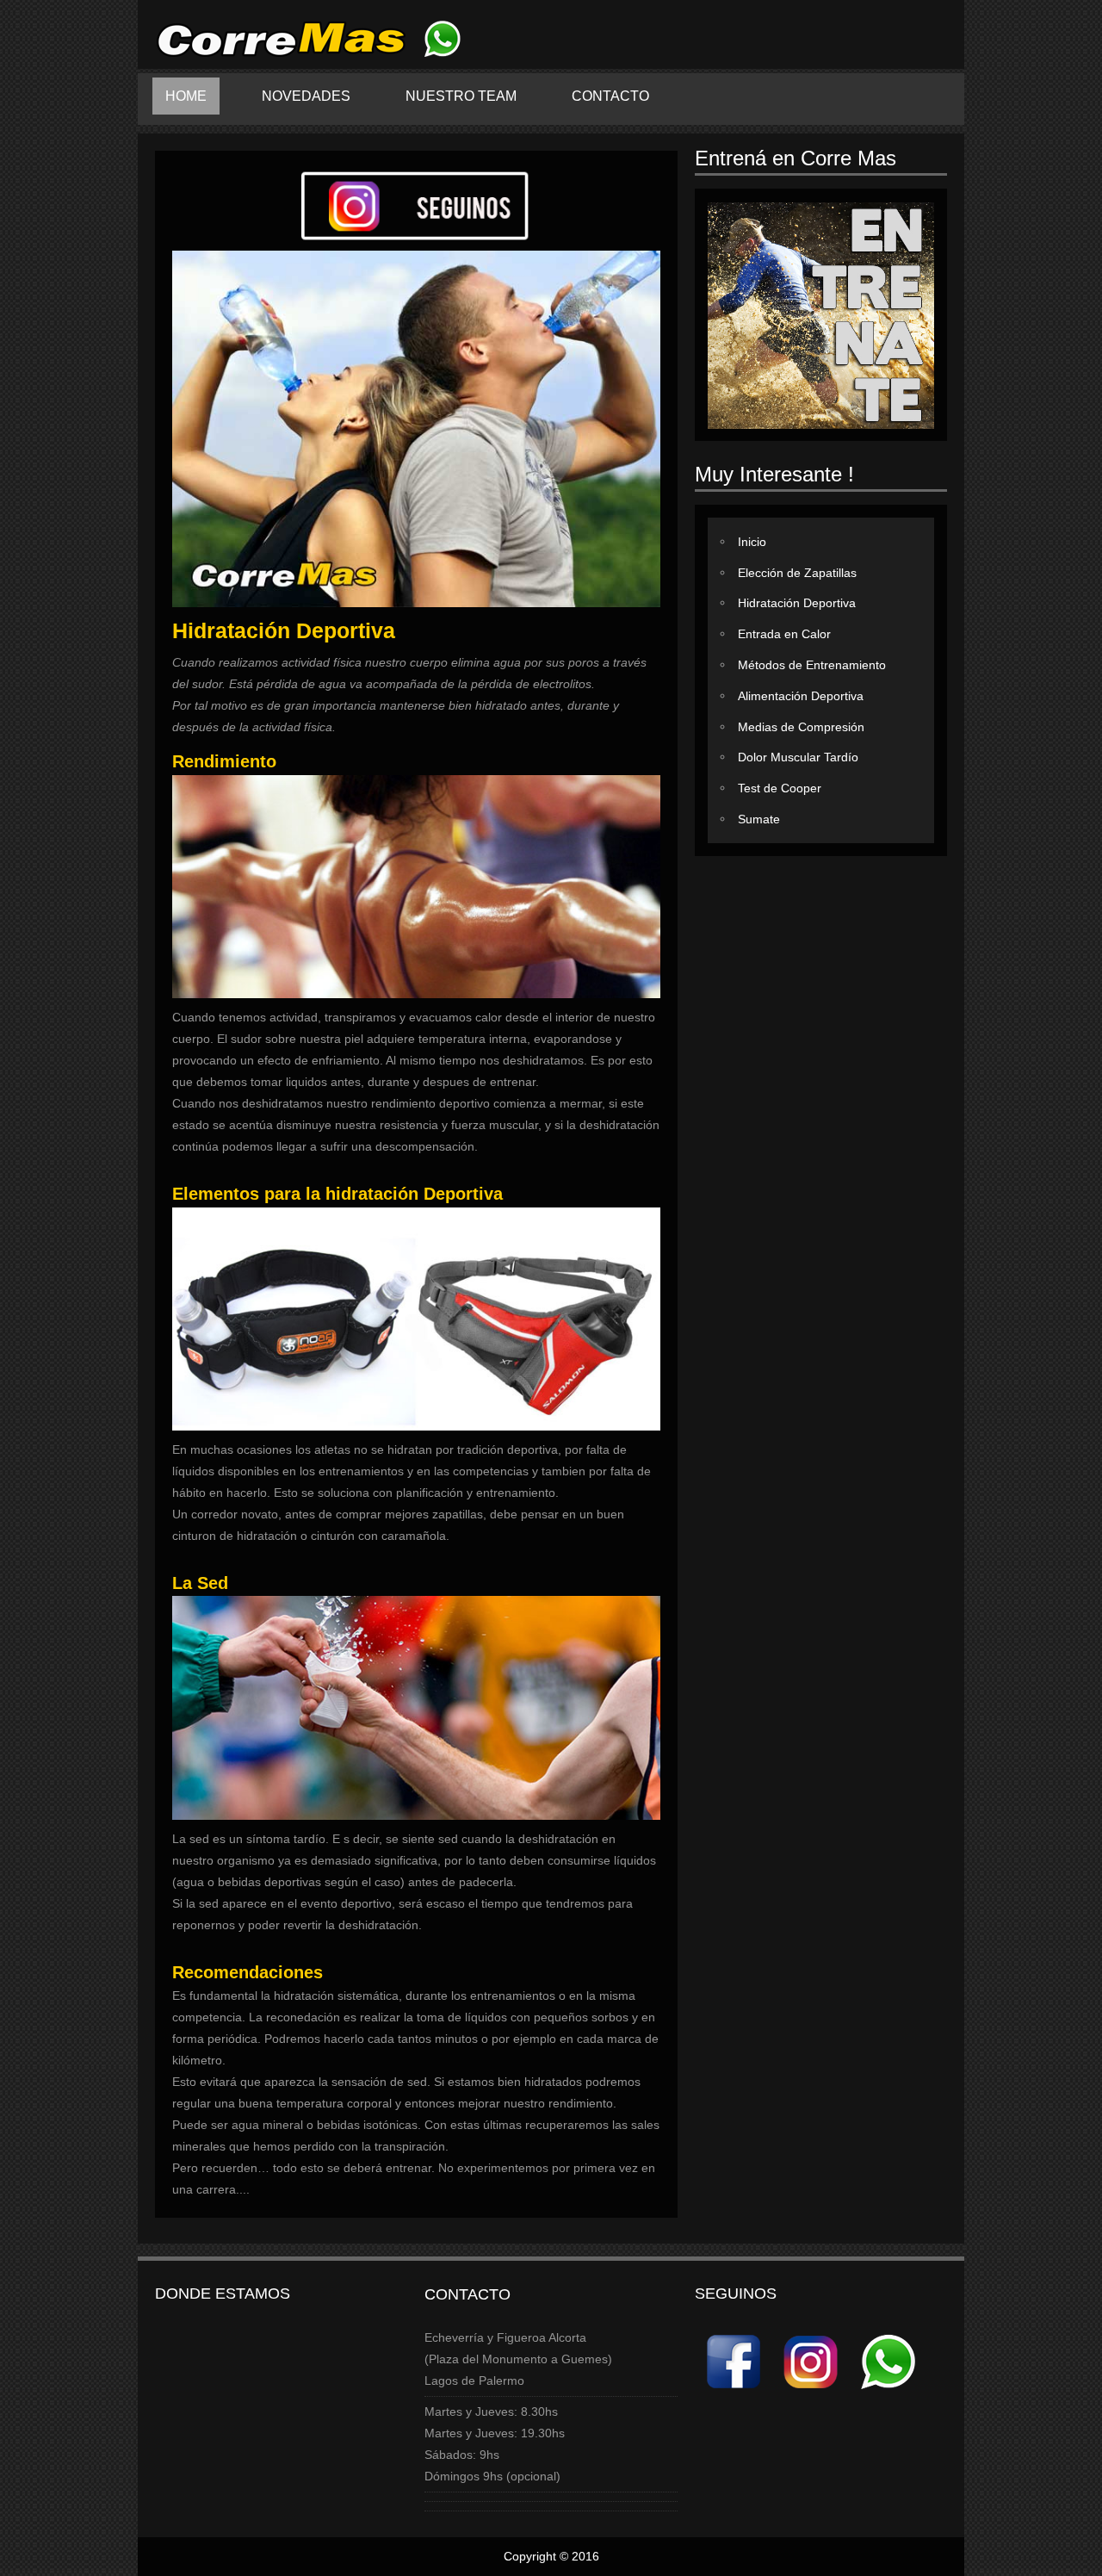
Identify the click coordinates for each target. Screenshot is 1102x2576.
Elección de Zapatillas (797, 572)
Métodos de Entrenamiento (812, 665)
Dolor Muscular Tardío (798, 757)
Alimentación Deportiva (801, 696)
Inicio (752, 542)
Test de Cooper (780, 788)
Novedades (306, 96)
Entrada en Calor (784, 634)
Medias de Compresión (801, 726)
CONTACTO (467, 2294)
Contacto (610, 96)
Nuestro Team (461, 96)
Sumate (759, 819)
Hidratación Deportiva (797, 603)
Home (186, 96)
